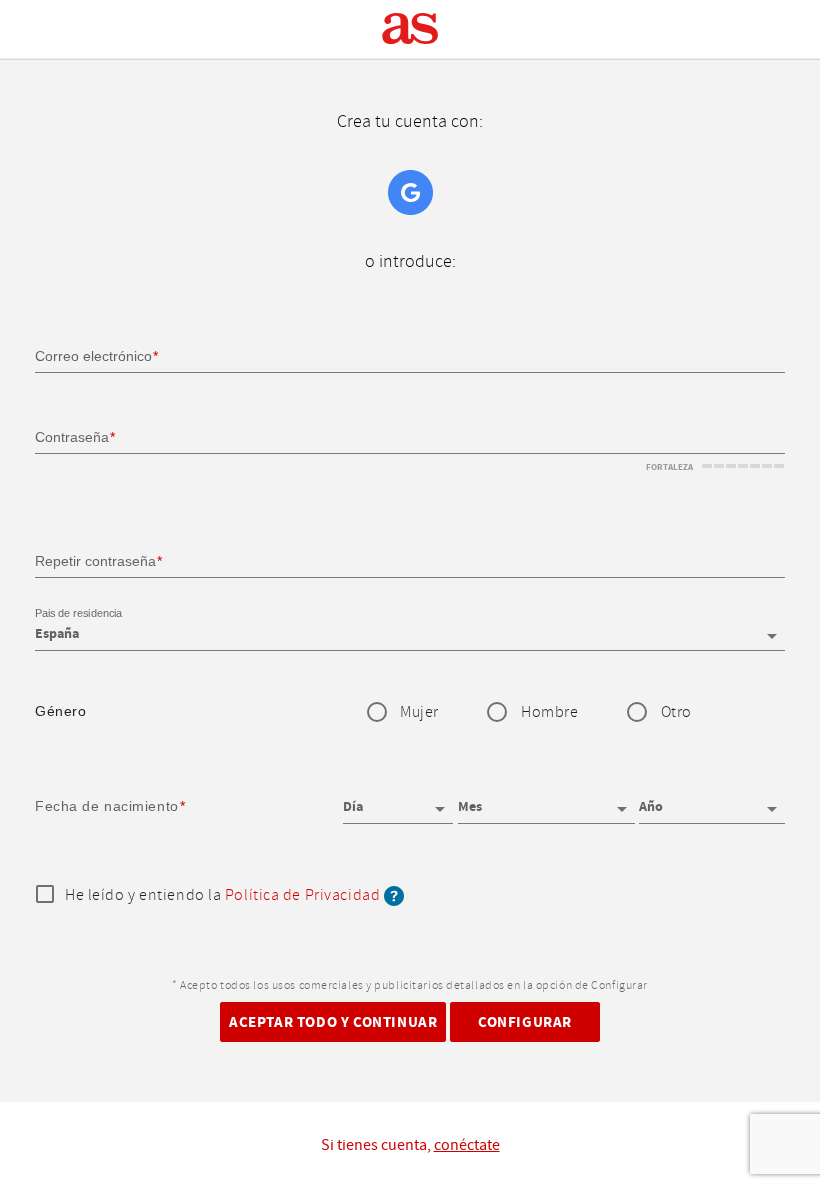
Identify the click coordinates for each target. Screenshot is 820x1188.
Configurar (525, 1022)
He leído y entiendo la (222, 896)
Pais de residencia (78, 614)
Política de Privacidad (302, 895)
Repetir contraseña (95, 561)
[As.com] (410, 29)
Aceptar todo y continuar (333, 1022)
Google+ (410, 192)
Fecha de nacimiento (107, 806)
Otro (676, 712)
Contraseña (72, 437)
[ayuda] (394, 895)
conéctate (467, 1145)
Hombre (549, 712)
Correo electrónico (93, 356)
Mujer (419, 712)
